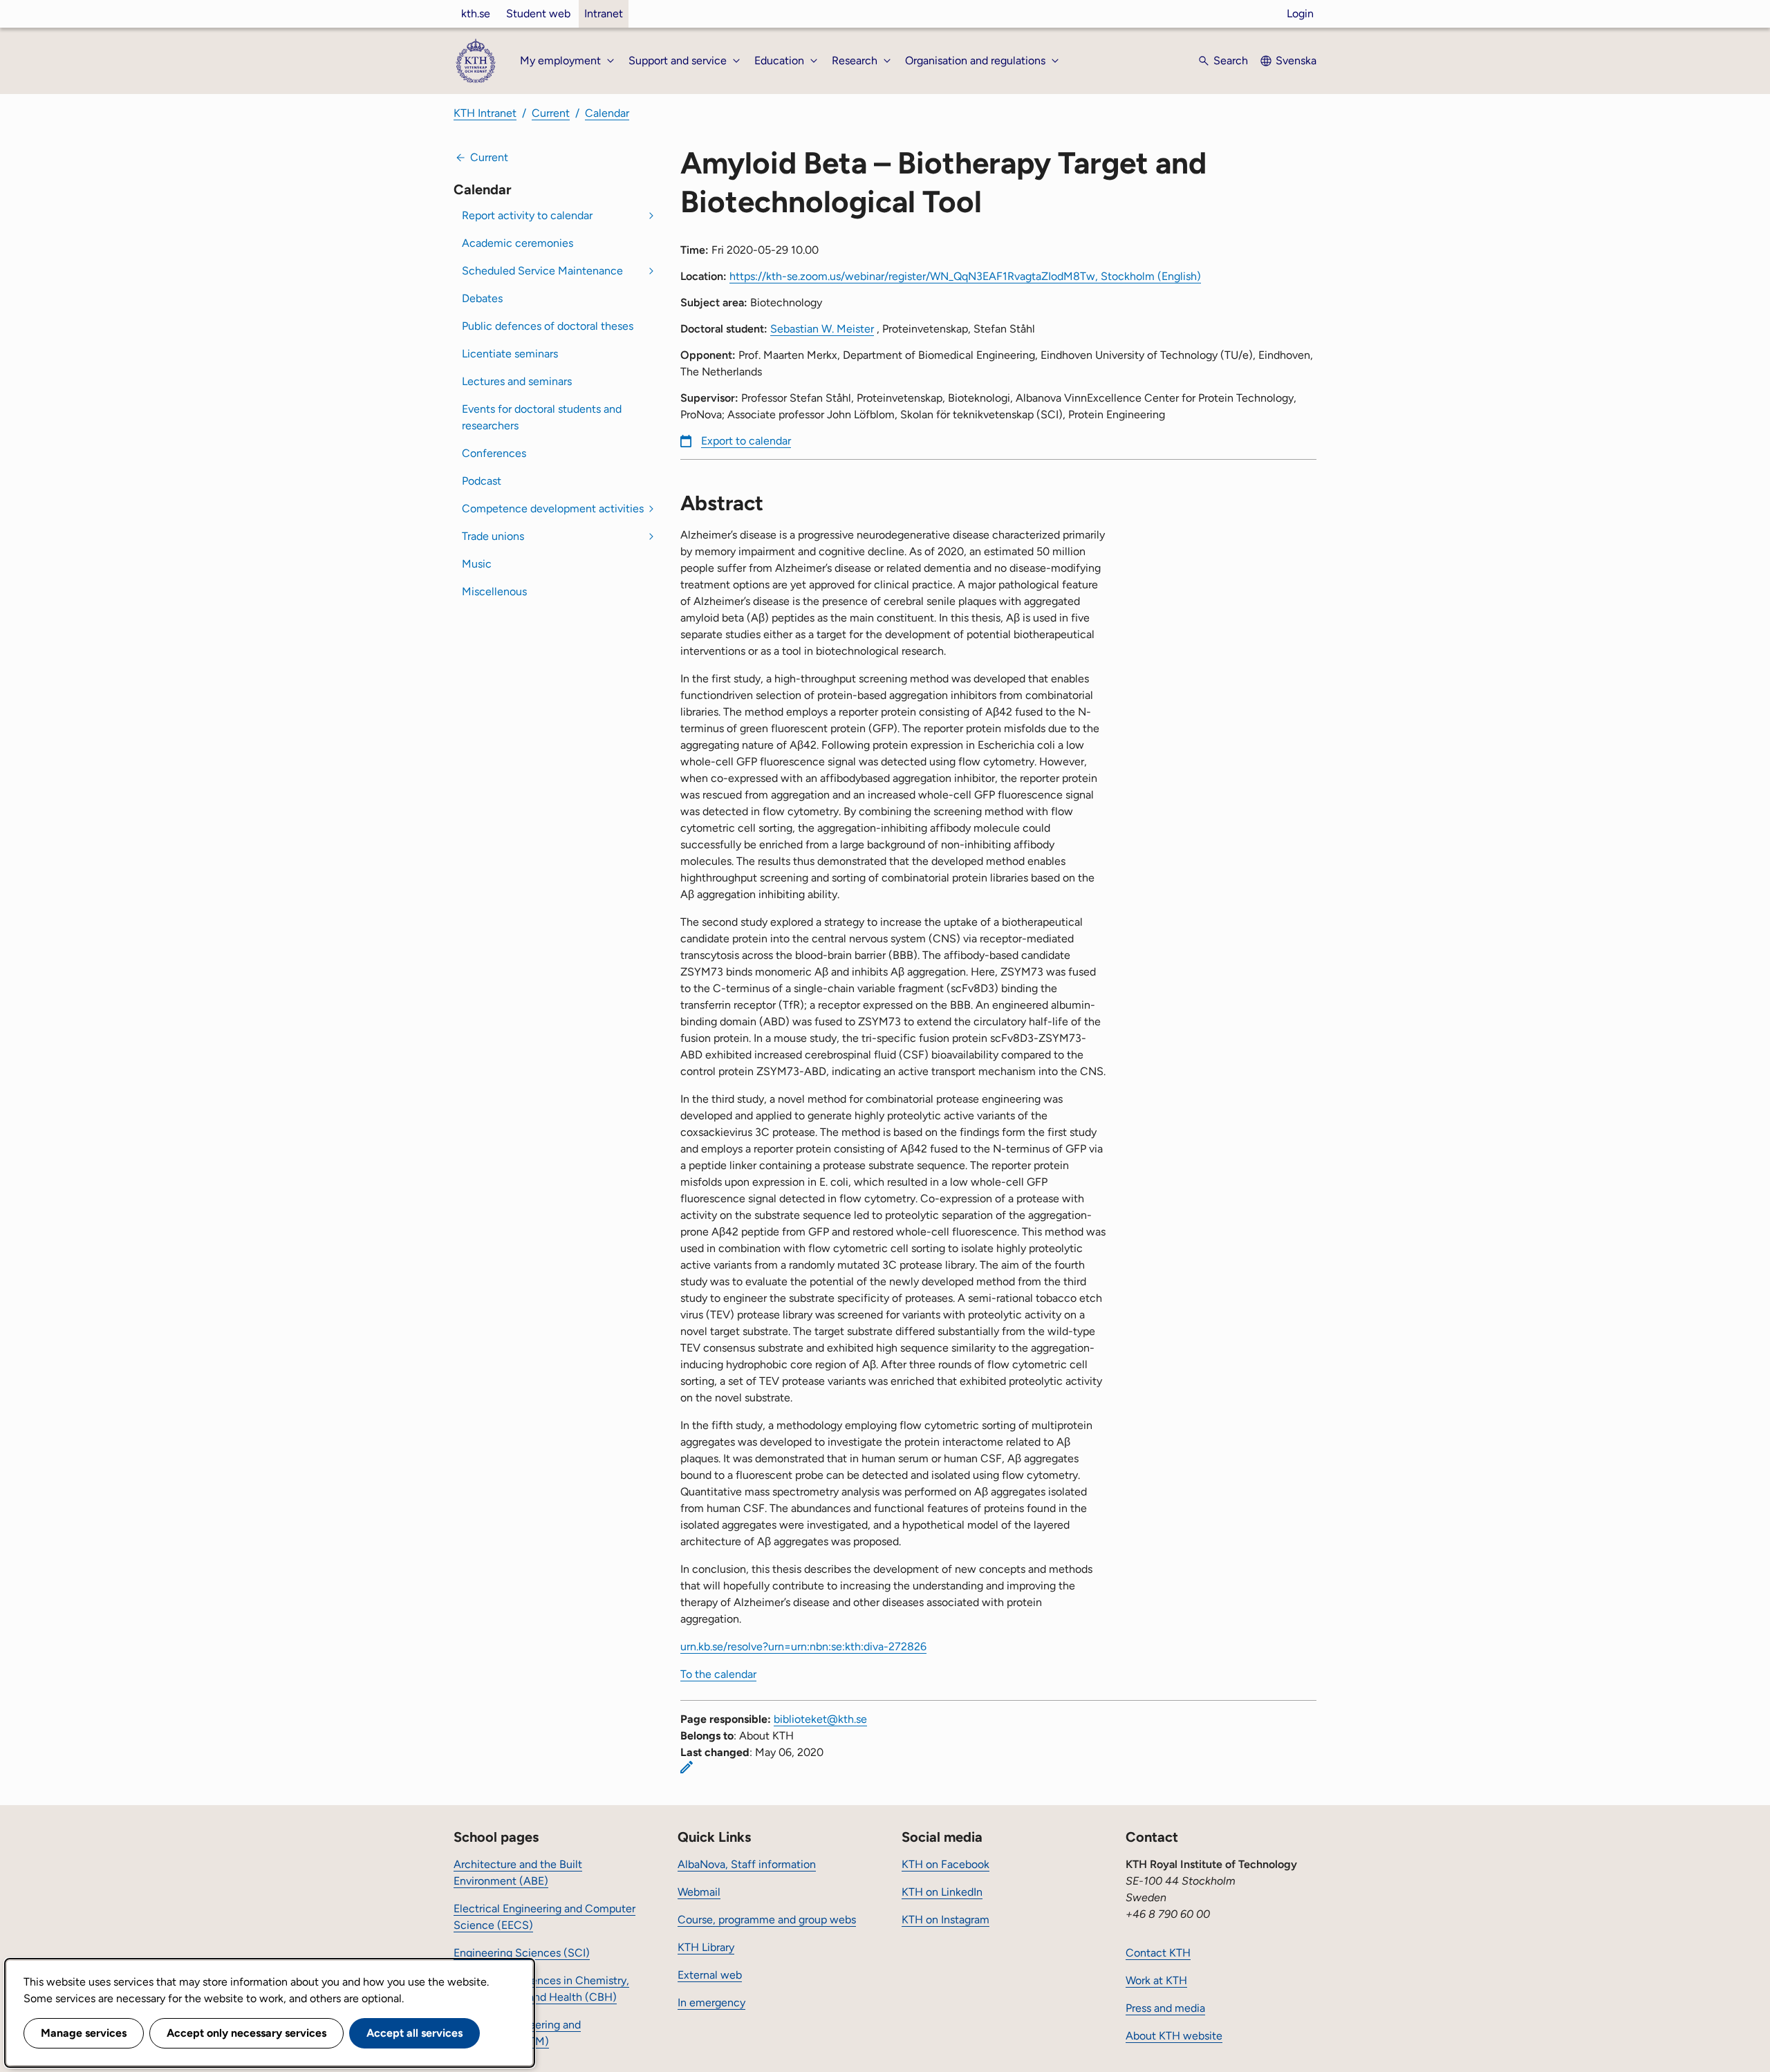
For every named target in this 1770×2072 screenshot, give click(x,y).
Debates (482, 298)
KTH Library (706, 1947)
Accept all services (414, 2033)
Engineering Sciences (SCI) (522, 1953)
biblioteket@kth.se (820, 1719)
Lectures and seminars (517, 381)
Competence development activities (553, 508)
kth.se (476, 13)
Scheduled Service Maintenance (542, 271)
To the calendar (718, 1674)
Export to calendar (746, 441)
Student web (538, 13)
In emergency (711, 2003)
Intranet (604, 13)
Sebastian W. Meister (822, 329)
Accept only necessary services (246, 2033)
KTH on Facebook (945, 1864)
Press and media (1165, 2008)
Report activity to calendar (527, 215)
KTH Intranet (485, 113)
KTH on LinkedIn (942, 1892)
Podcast (482, 481)
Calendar (607, 113)
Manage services (84, 2033)
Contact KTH (1158, 1953)
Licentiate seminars (510, 354)
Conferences (494, 453)
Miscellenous (494, 591)
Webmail (699, 1892)
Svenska (1296, 60)
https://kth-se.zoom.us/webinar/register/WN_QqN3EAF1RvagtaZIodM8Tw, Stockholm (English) (965, 276)
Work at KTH (1156, 1980)
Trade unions (493, 536)
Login (1300, 13)
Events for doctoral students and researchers (542, 417)
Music (477, 564)
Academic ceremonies (518, 243)
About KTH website (1174, 2036)
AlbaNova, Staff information (747, 1864)
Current (551, 113)
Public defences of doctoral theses (548, 326)
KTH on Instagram (945, 1920)
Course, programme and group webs (767, 1920)
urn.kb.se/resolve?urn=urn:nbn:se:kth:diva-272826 (803, 1646)
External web (710, 1975)
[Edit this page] (687, 1767)
